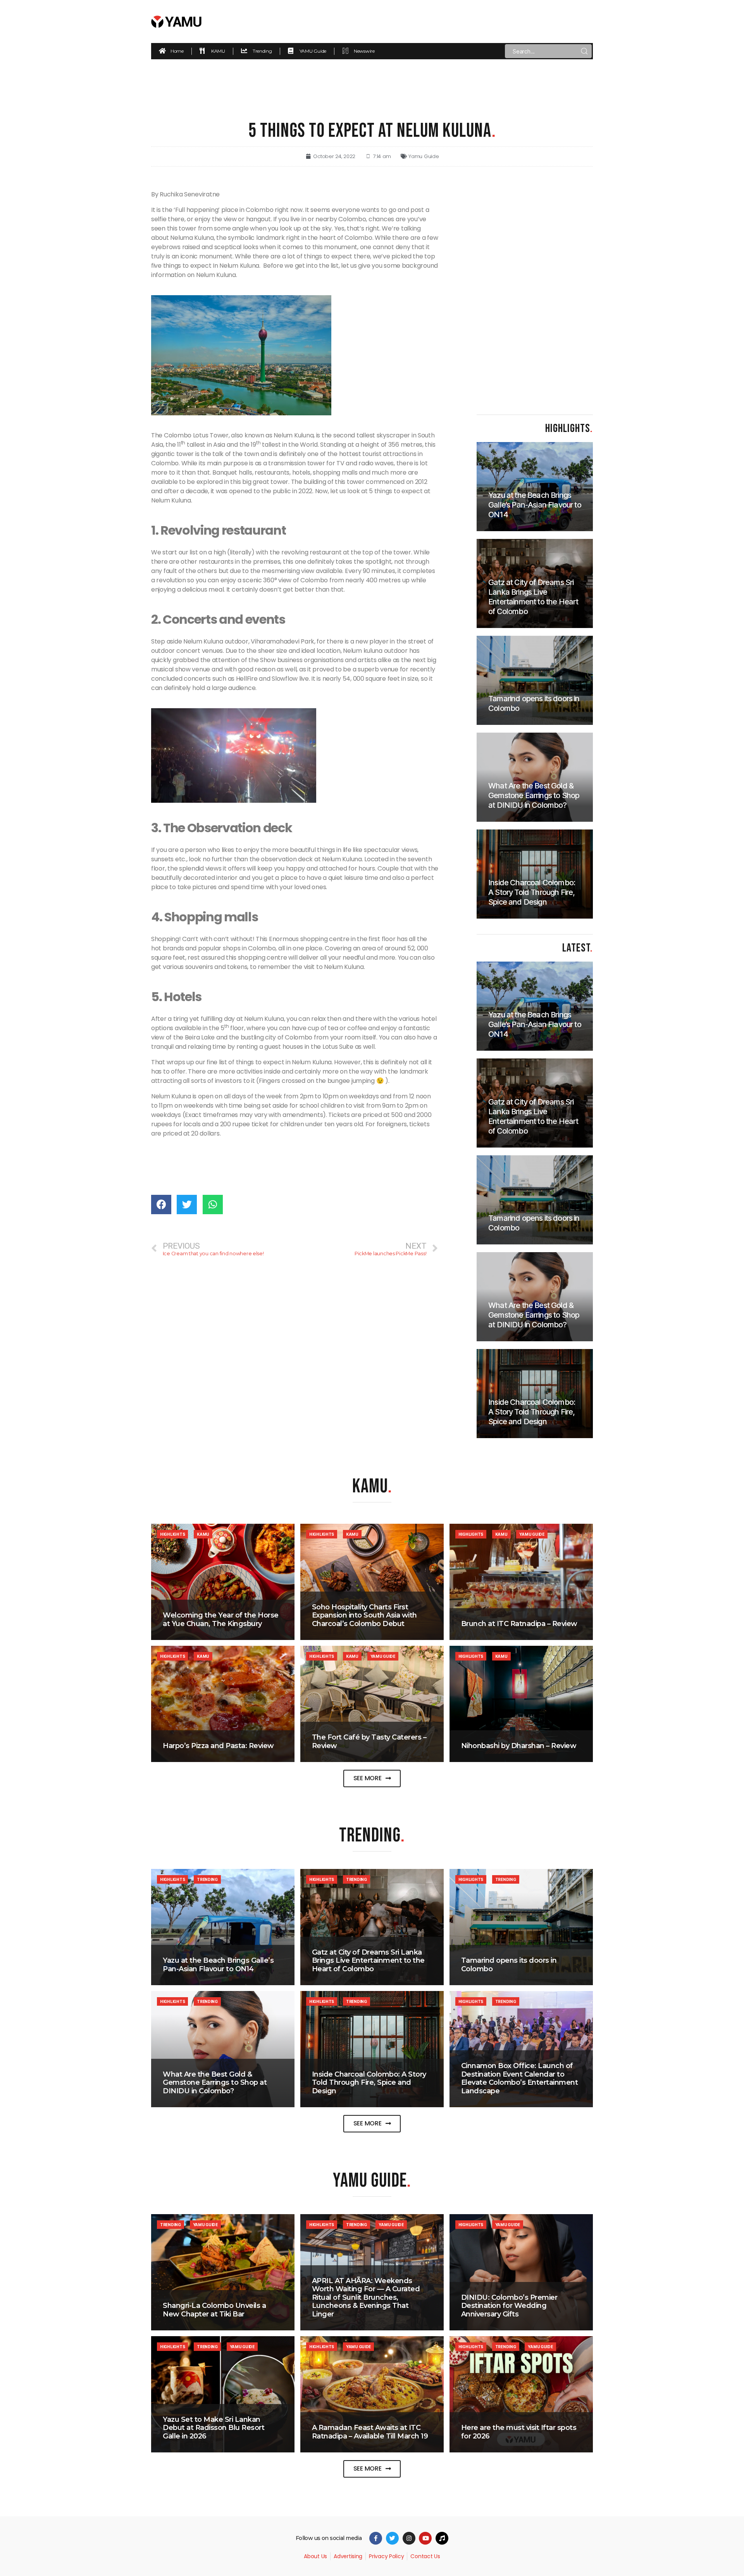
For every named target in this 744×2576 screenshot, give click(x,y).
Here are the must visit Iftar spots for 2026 (519, 2432)
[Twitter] (392, 2538)
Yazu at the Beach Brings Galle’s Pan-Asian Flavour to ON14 (218, 1965)
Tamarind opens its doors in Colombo (509, 1965)
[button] (372, 1778)
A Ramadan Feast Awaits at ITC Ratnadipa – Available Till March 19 (370, 2432)
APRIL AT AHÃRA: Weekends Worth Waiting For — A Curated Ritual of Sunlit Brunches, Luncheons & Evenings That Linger (366, 2297)
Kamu (203, 1534)
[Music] (442, 2538)
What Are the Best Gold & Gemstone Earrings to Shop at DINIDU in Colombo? (215, 2083)
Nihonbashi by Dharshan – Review (519, 1746)
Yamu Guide (424, 156)
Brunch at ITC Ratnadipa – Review (519, 1624)
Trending (207, 1879)
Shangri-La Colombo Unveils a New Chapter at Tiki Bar (214, 2310)
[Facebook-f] (376, 2538)
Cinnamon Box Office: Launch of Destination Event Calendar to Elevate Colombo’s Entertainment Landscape (520, 2078)
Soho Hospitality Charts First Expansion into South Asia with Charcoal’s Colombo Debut (364, 1615)
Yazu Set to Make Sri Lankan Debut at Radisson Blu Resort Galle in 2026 (214, 2428)
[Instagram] (409, 2538)
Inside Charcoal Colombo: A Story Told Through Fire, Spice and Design (369, 2083)
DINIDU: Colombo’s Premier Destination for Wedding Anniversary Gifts (509, 2306)
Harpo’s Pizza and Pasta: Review (218, 1746)
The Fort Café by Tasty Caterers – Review (369, 1741)
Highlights (172, 1534)
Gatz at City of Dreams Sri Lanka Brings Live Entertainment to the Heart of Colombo (368, 1961)
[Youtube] (425, 2538)
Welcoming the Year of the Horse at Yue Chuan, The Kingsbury (221, 1619)
